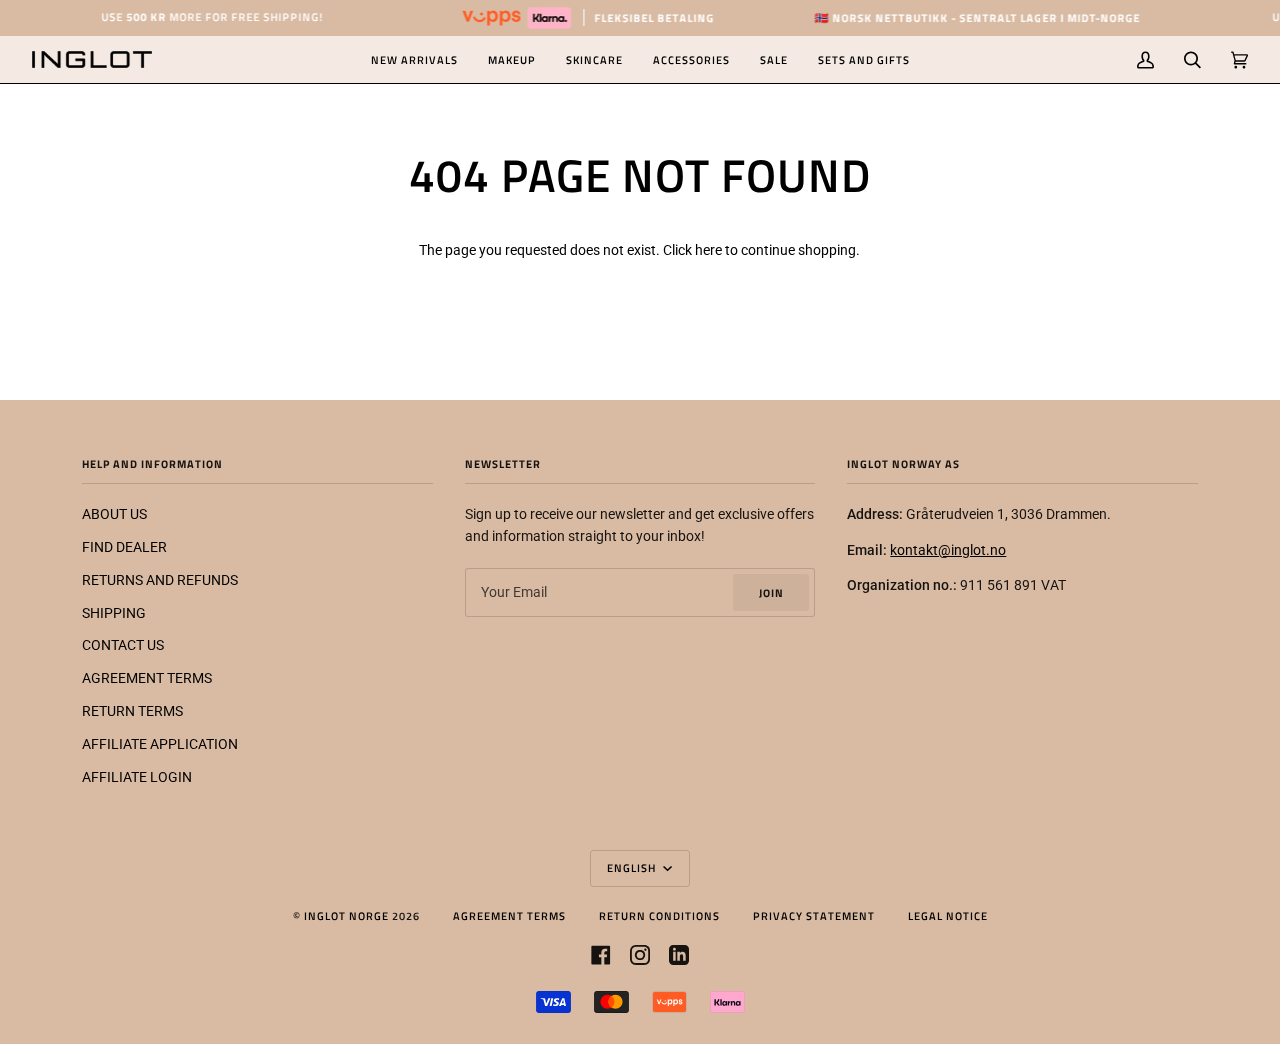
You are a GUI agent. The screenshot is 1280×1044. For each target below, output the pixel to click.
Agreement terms (509, 915)
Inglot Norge (346, 915)
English (633, 867)
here (708, 250)
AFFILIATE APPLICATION (160, 744)
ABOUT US (114, 514)
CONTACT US (123, 645)
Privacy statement (814, 915)
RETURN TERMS (132, 711)
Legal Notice (948, 915)
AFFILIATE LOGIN (137, 777)
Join (771, 592)
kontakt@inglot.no (948, 550)
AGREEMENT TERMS (147, 678)
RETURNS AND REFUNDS (160, 580)
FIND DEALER (124, 547)
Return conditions (659, 915)
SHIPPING (114, 613)
